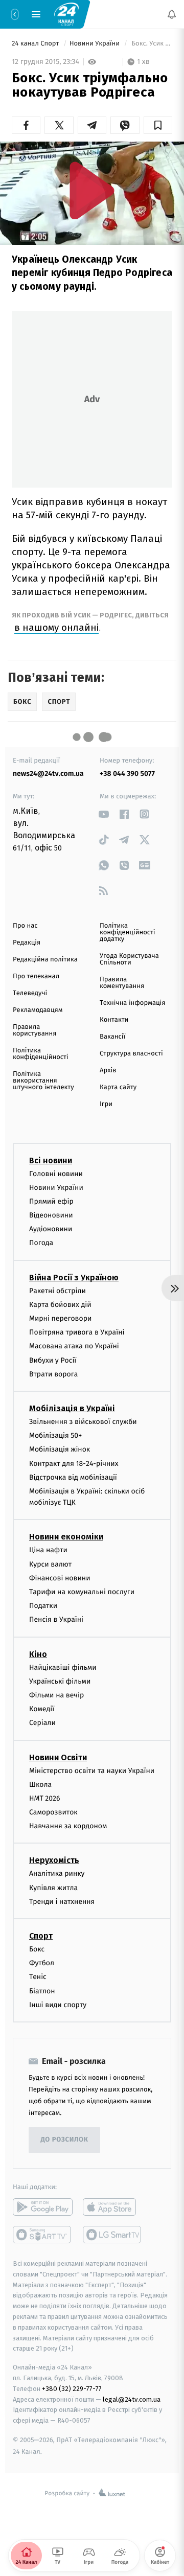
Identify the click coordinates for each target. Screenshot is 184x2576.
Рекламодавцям (38, 1010)
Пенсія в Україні (56, 1620)
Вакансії (112, 1037)
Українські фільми (60, 1681)
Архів (108, 1071)
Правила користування (34, 1030)
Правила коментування (122, 983)
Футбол (42, 1963)
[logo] (66, 14)
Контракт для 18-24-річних (74, 1464)
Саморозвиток (53, 1812)
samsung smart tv (113, 2235)
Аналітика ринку (57, 1874)
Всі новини (51, 1160)
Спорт (41, 1936)
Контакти (114, 1020)
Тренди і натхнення (62, 1902)
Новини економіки (66, 1537)
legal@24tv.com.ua (132, 2399)
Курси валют (50, 1564)
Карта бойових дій (60, 1305)
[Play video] (92, 190)
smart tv (43, 2235)
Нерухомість (54, 1861)
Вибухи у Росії (53, 1360)
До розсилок (65, 2140)
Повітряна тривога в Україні (77, 1332)
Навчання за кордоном (68, 1826)
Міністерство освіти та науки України (92, 1771)
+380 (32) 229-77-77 (72, 2389)
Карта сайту (118, 1087)
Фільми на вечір (56, 1695)
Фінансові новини (60, 1578)
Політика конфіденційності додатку (128, 933)
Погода (41, 1243)
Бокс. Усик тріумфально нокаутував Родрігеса (151, 44)
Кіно (38, 1654)
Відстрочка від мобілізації (73, 1477)
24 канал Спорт (36, 44)
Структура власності (131, 1054)
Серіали (42, 1723)
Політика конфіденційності (41, 1054)
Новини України (96, 44)
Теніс (38, 1977)
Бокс (37, 1949)
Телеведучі (30, 993)
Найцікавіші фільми (63, 1667)
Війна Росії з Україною (74, 1278)
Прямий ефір (51, 1201)
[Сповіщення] (172, 14)
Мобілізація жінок (60, 1449)
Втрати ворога (53, 1374)
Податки (43, 1606)
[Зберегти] (158, 125)
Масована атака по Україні (74, 1347)
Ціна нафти (48, 1550)
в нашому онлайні (56, 627)
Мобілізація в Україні (72, 1408)
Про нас (25, 926)
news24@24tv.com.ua (48, 774)
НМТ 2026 (45, 1798)
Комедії (42, 1709)
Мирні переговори (60, 1318)
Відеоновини (51, 1215)
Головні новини (56, 1174)
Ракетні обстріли (57, 1291)
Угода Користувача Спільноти (129, 959)
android (43, 2207)
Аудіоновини (51, 1229)
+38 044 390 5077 (127, 774)
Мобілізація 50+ (55, 1435)
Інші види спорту (58, 2005)
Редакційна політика (45, 960)
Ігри (106, 1104)
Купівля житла (53, 1888)
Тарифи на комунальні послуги (82, 1592)
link (103, 814)
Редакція (27, 943)
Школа (40, 1785)
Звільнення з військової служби (83, 1422)
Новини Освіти (58, 1757)
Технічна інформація (132, 1003)
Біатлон (42, 1991)
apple (113, 2207)
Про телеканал (36, 976)
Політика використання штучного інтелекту (43, 1081)
